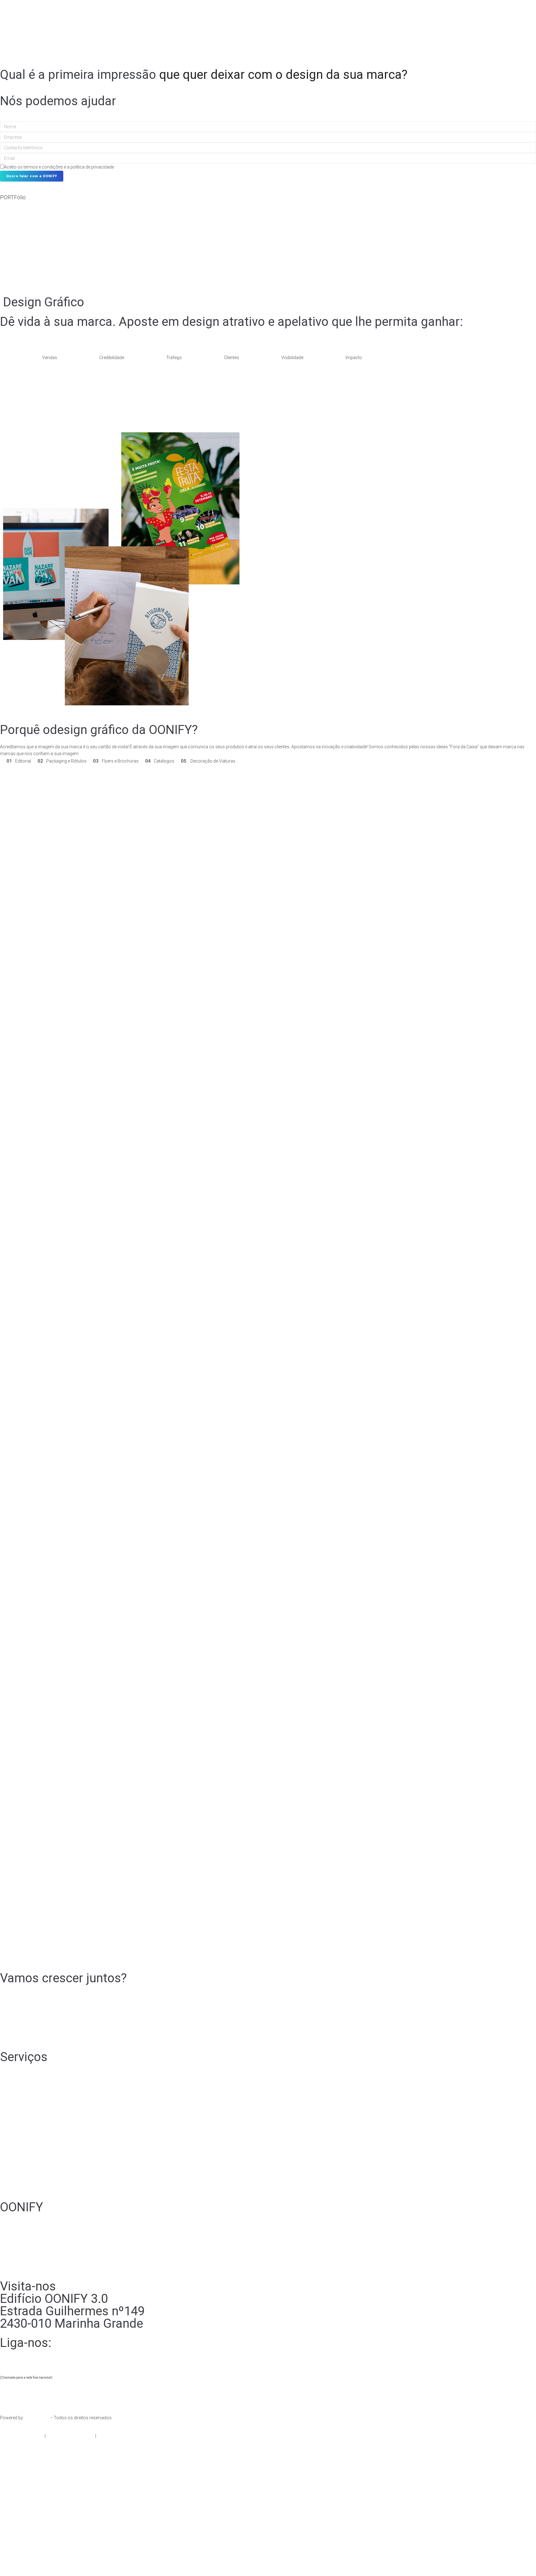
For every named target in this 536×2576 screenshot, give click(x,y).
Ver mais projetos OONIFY (26, 278)
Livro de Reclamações (121, 2436)
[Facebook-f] (8, 2034)
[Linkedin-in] (57, 2034)
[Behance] (41, 2034)
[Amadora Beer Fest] (418, 259)
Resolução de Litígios (21, 2436)
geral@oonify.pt (44, 2394)
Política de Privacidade (70, 2436)
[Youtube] (74, 2034)
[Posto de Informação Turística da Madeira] (16, 244)
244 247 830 (40, 2355)
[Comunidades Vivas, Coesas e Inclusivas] (284, 259)
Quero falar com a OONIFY (32, 176)
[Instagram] (24, 2034)
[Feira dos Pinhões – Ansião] (284, 228)
